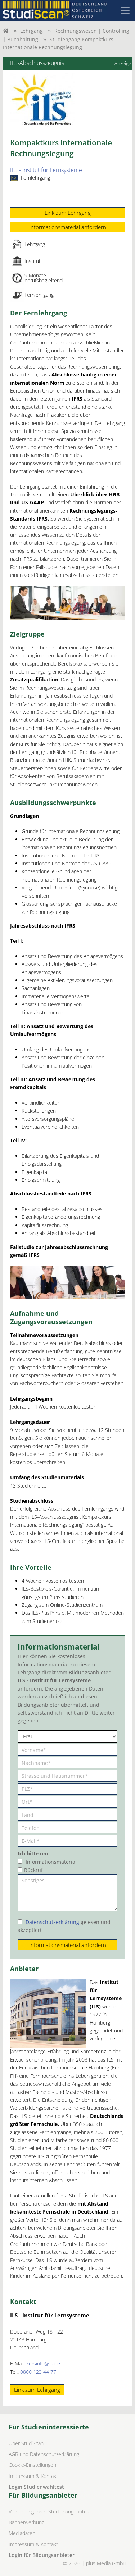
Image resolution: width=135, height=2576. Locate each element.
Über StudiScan (26, 2443)
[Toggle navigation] (125, 10)
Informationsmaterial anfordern (68, 227)
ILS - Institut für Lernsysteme (46, 170)
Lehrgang (31, 31)
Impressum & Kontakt (33, 2476)
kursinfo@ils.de (43, 2364)
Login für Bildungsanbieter (42, 2555)
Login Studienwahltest (36, 2487)
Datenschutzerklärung (52, 1922)
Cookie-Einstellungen (32, 2465)
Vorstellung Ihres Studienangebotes (49, 2512)
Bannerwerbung (26, 2522)
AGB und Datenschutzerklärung (44, 2454)
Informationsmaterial (51, 1862)
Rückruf (33, 1870)
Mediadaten (22, 2533)
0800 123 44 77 (38, 2372)
